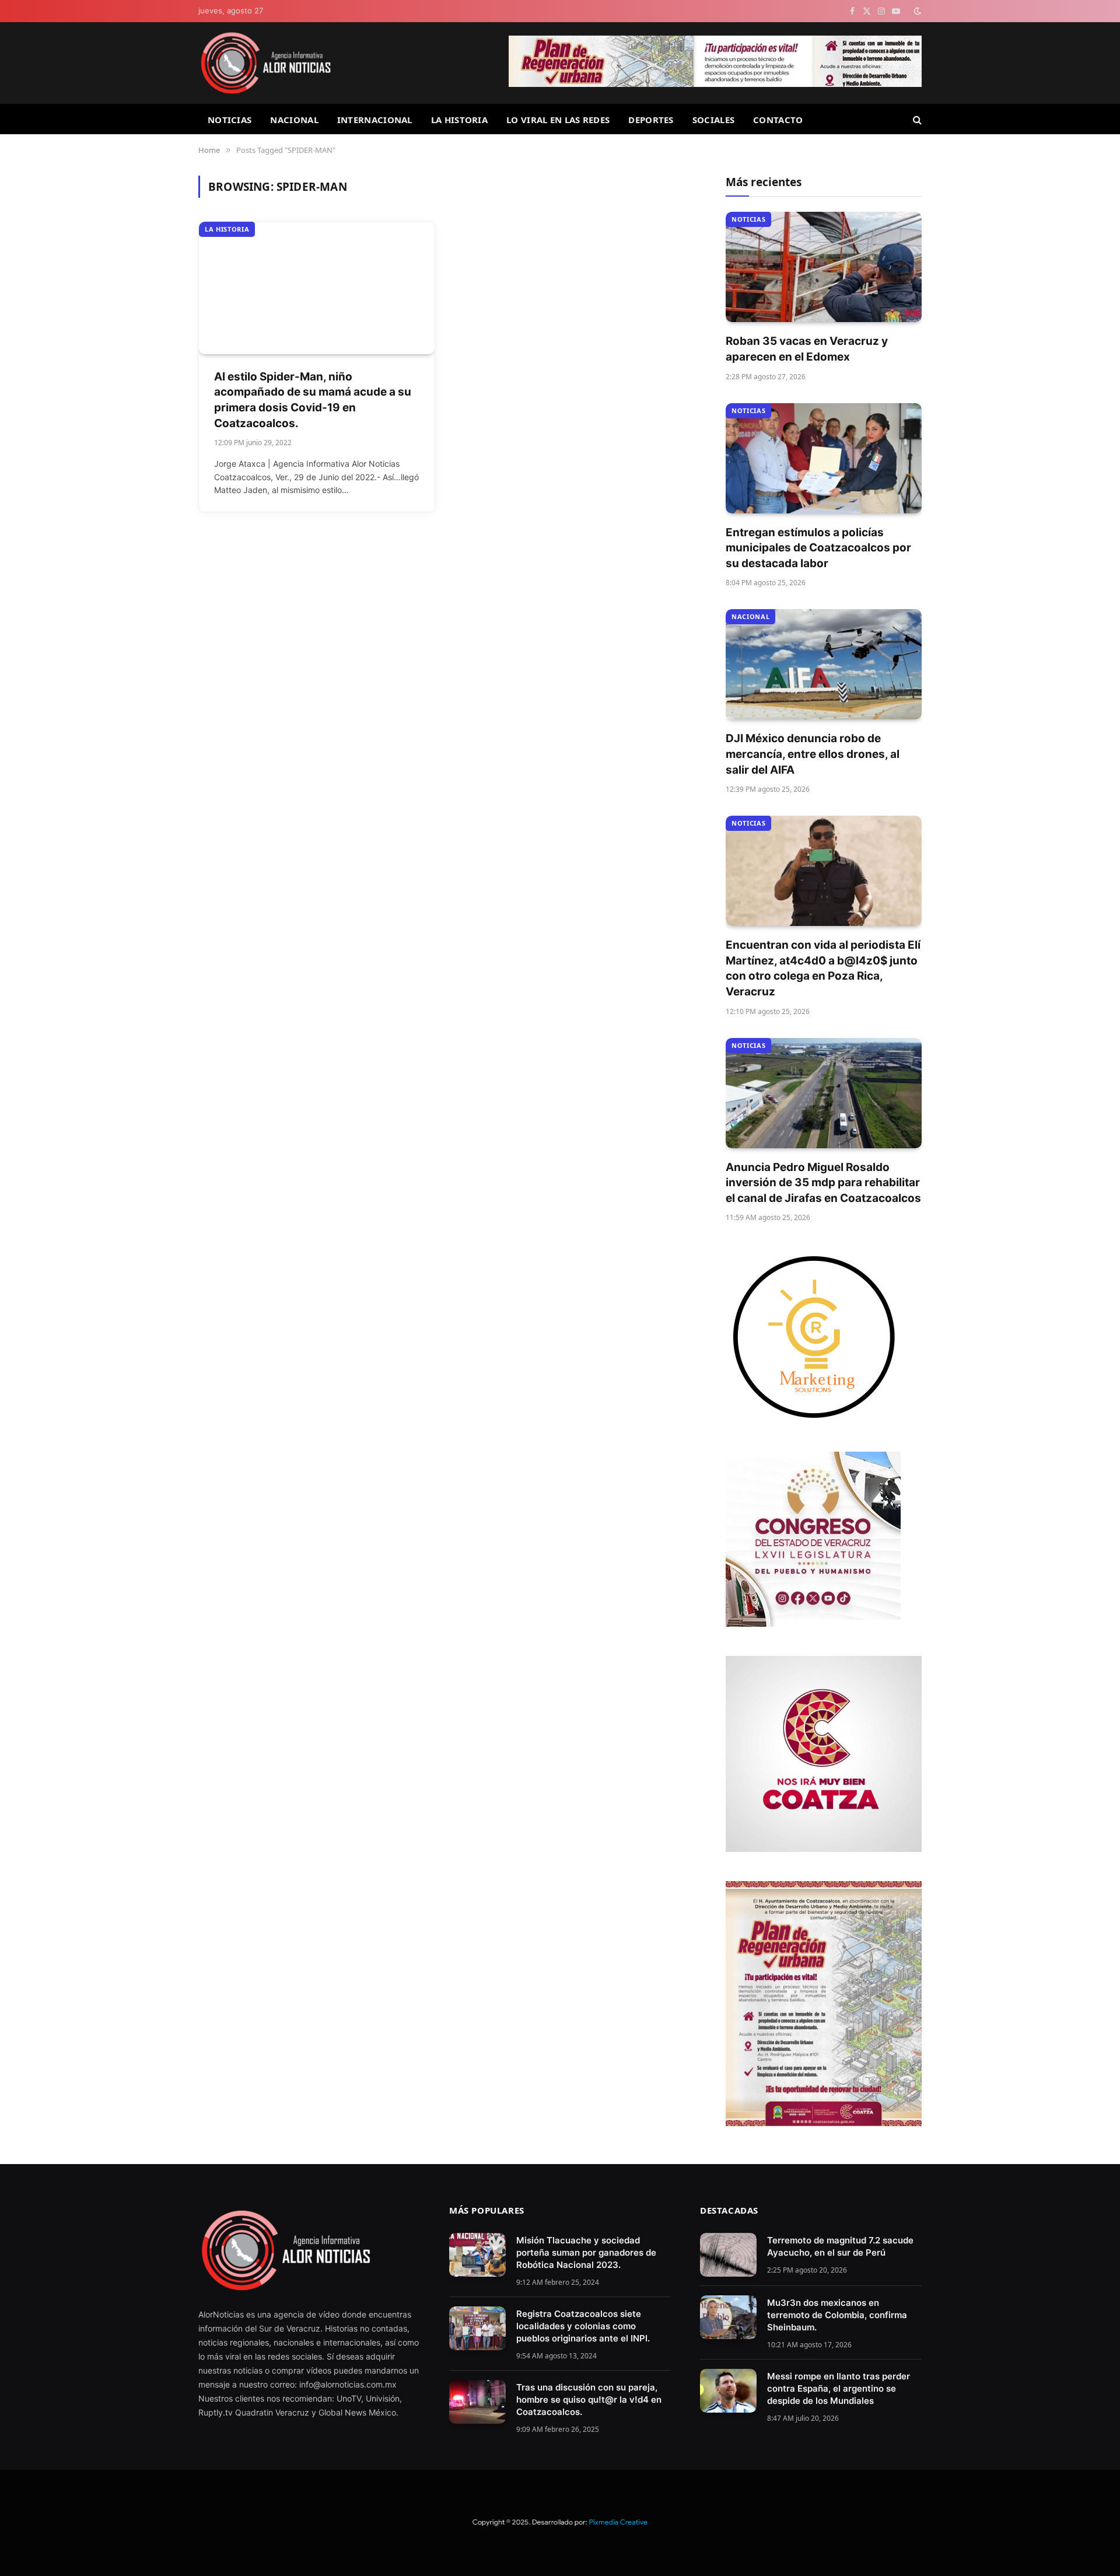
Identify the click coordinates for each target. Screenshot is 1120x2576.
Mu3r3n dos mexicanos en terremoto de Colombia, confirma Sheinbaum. (837, 2315)
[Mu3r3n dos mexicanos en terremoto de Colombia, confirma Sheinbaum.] (728, 2317)
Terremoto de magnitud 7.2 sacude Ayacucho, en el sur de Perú (840, 2246)
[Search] (916, 119)
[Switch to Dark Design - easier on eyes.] (916, 11)
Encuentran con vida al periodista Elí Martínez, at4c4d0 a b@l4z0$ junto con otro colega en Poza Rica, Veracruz (823, 968)
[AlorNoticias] (266, 63)
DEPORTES (651, 120)
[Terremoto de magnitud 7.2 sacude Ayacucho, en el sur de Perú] (728, 2255)
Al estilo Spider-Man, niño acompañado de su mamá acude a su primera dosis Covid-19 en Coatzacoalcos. (313, 400)
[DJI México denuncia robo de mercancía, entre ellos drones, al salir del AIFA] (824, 664)
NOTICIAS (230, 120)
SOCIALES (713, 120)
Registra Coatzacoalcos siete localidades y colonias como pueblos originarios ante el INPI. (583, 2326)
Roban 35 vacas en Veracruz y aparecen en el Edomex (807, 349)
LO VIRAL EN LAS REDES (558, 120)
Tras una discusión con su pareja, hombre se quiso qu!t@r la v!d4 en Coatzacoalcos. (589, 2400)
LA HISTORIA (459, 120)
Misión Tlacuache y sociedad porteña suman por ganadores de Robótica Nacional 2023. (586, 2252)
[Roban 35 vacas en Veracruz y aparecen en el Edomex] (824, 267)
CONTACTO (778, 120)
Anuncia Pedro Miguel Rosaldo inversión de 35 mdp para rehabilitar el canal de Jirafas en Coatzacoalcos (823, 1183)
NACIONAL (294, 120)
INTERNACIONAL (375, 120)
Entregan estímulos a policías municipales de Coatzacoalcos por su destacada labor (818, 548)
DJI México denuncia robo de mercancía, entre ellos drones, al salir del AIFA (813, 754)
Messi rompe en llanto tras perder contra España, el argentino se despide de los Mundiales (839, 2388)
